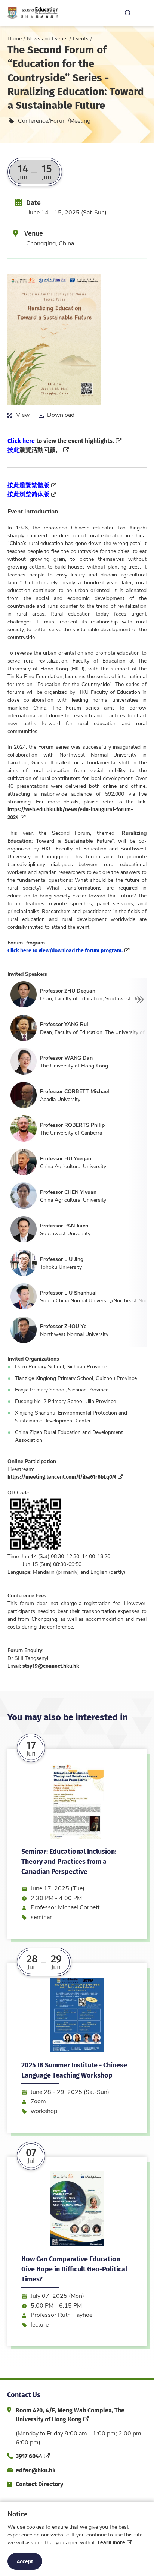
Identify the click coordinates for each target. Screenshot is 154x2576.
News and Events (47, 38)
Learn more (111, 2542)
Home (15, 38)
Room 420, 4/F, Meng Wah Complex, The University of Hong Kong (70, 2414)
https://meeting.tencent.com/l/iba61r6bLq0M (62, 1476)
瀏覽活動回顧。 (34, 449)
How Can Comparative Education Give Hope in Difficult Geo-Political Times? (74, 2269)
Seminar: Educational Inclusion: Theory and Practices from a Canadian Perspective (69, 1861)
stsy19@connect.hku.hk (51, 1666)
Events (81, 38)
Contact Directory (39, 2484)
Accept (25, 2561)
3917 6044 (29, 2456)
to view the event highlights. (61, 441)
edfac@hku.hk (36, 2470)
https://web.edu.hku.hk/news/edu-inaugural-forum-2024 (70, 813)
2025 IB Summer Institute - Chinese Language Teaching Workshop (74, 2070)
